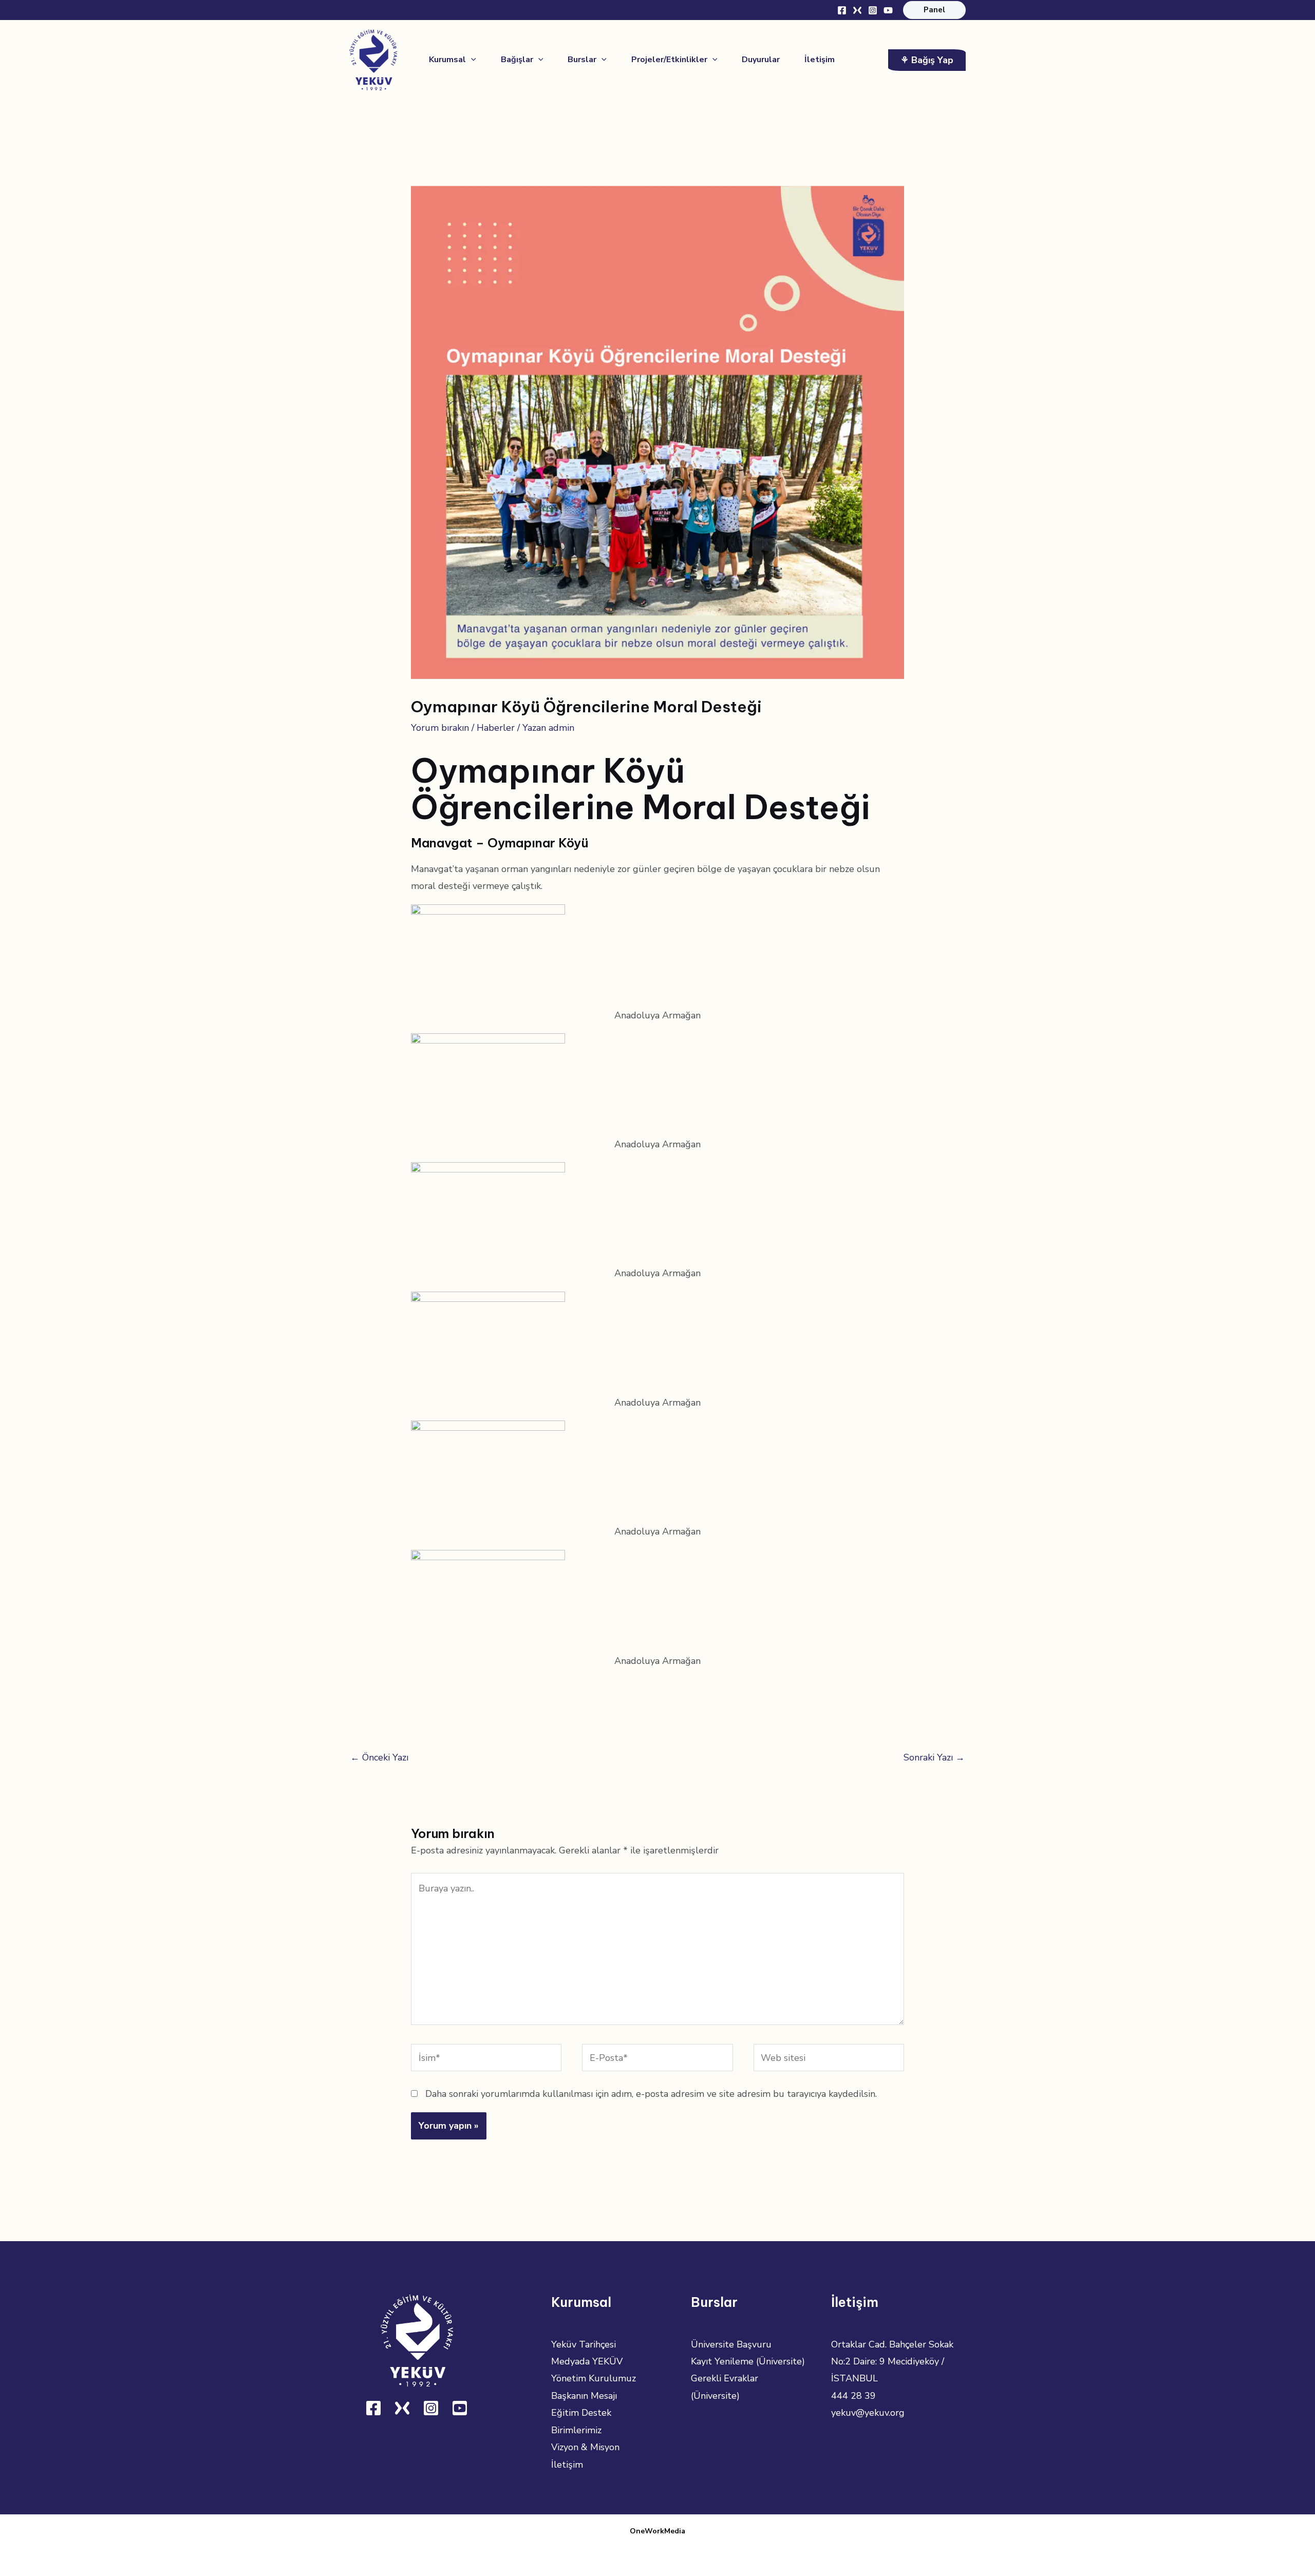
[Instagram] (873, 10)
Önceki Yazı (379, 1757)
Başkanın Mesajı (584, 2396)
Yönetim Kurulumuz (594, 2378)
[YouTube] (888, 10)
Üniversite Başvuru (731, 2344)
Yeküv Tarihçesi (584, 2344)
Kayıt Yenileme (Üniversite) (748, 2361)
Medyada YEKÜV (587, 2361)
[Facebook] (842, 10)
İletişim (567, 2465)
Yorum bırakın (440, 728)
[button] (934, 10)
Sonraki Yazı (934, 1757)
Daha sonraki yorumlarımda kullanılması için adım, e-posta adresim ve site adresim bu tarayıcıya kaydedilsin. (651, 2094)
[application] (471, 60)
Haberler (496, 728)
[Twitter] (857, 10)
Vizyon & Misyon (585, 2447)
